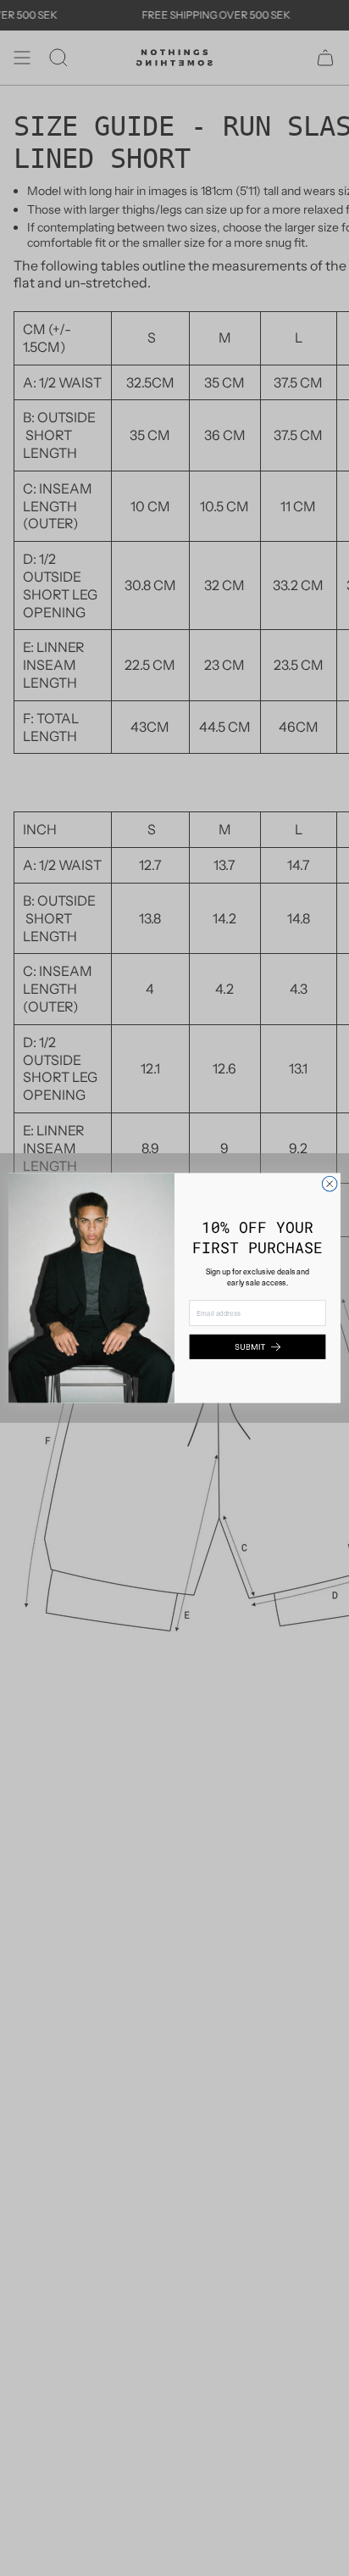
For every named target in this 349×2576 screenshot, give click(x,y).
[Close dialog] (330, 1184)
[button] (258, 1347)
